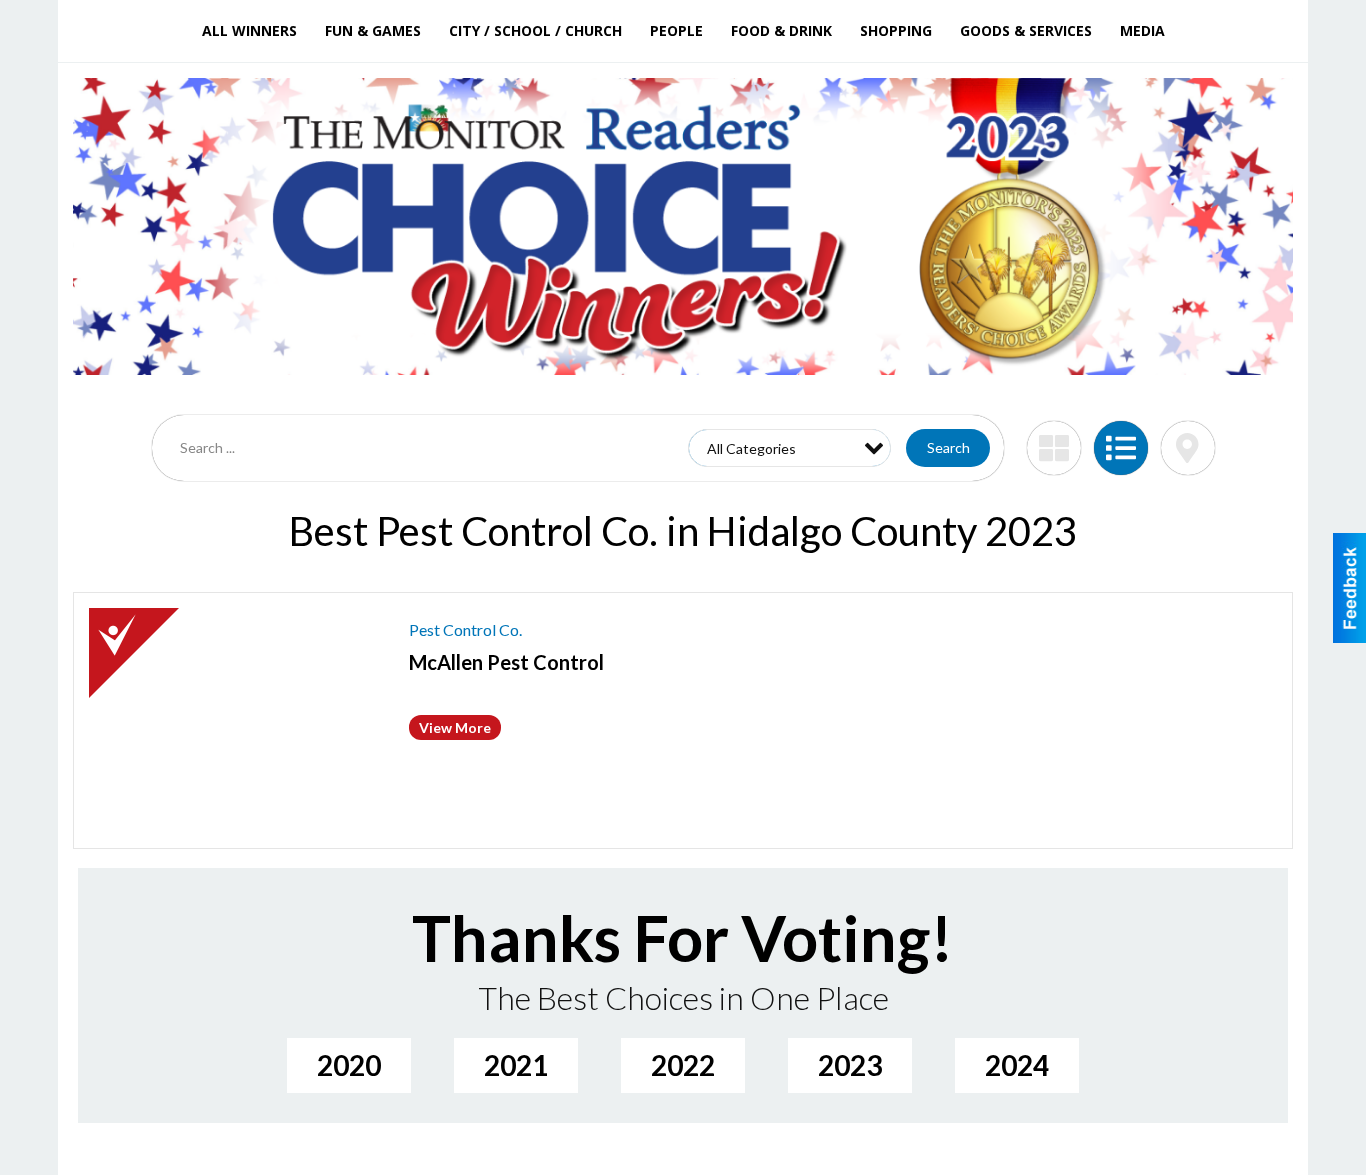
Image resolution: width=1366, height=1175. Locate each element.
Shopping (896, 30)
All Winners (249, 30)
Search (948, 447)
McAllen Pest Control (506, 662)
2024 (1017, 1065)
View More (455, 727)
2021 (516, 1065)
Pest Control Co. (465, 629)
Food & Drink (781, 30)
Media (1142, 30)
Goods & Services (1026, 30)
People (676, 30)
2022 (683, 1065)
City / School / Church (535, 30)
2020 (349, 1065)
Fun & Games (373, 30)
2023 (850, 1065)
